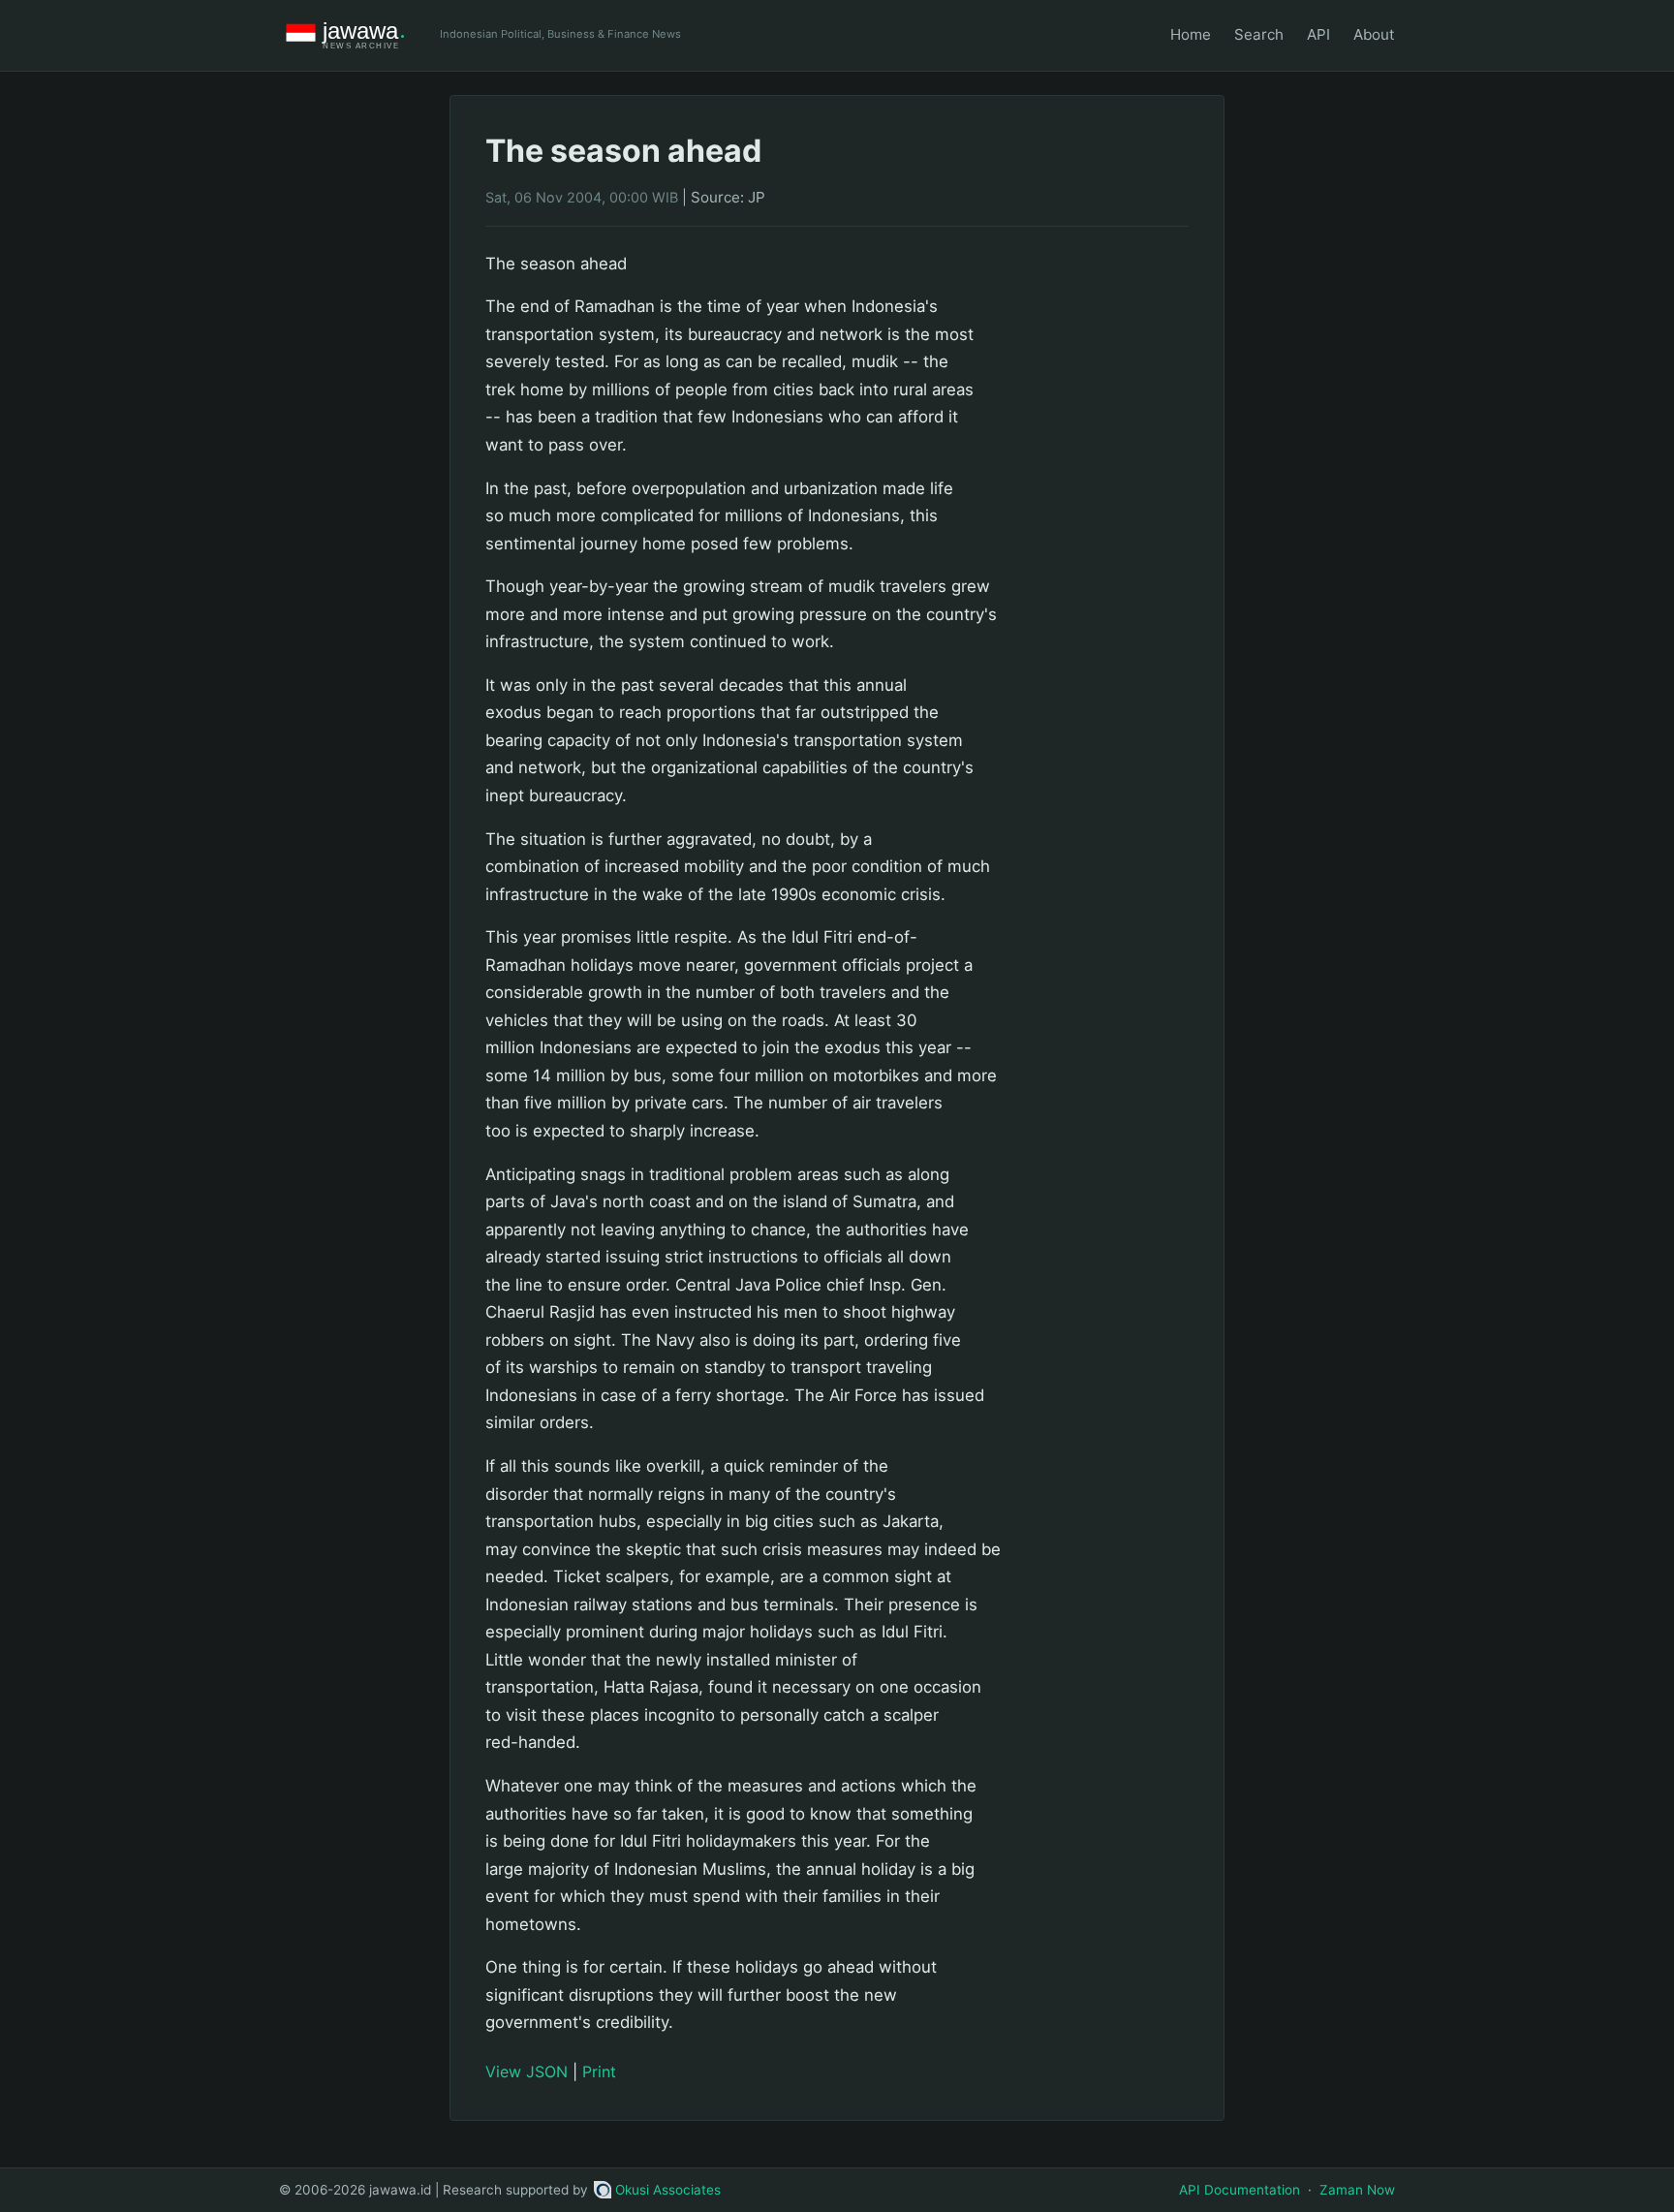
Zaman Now (1357, 2190)
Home (1191, 34)
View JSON (527, 2072)
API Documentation (1240, 2190)
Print (599, 2072)
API (1318, 34)
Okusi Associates (668, 2190)
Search (1259, 34)
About (1374, 34)
